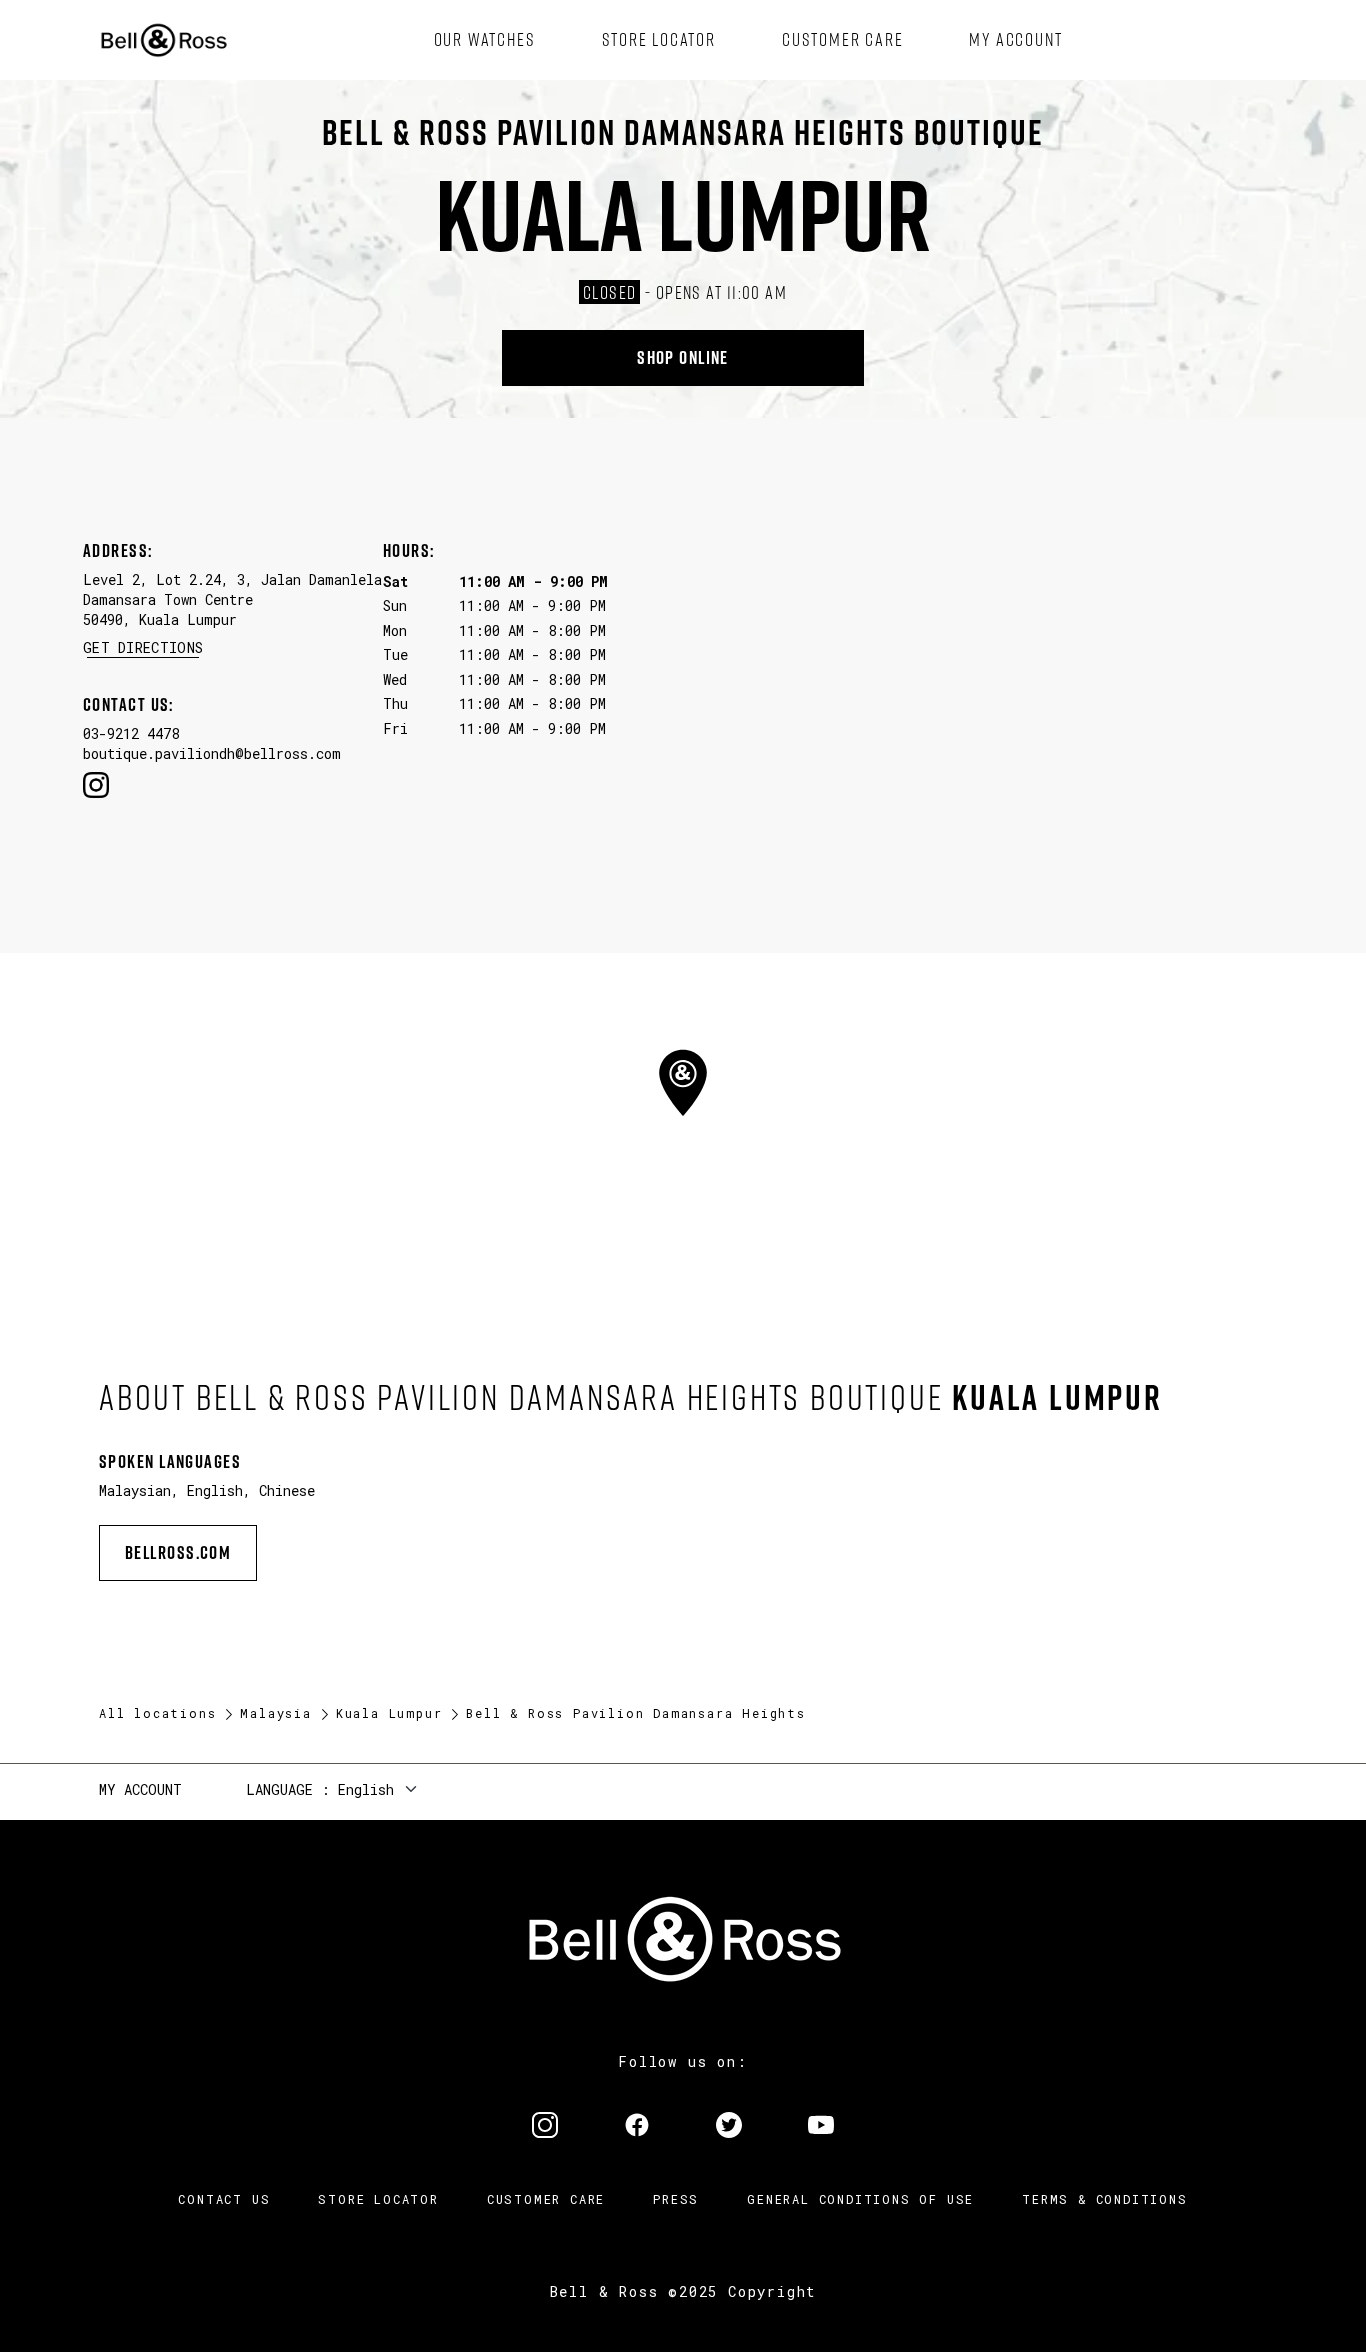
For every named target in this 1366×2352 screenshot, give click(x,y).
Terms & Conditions (1104, 2199)
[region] (683, 1119)
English (366, 1789)
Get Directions (143, 647)
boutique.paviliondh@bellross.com (212, 753)
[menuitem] (485, 40)
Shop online (683, 357)
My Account (140, 1789)
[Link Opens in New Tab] (545, 2127)
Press (676, 2199)
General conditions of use (860, 2199)
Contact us (224, 2199)
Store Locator (378, 2199)
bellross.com (178, 1552)
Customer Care (546, 2199)
